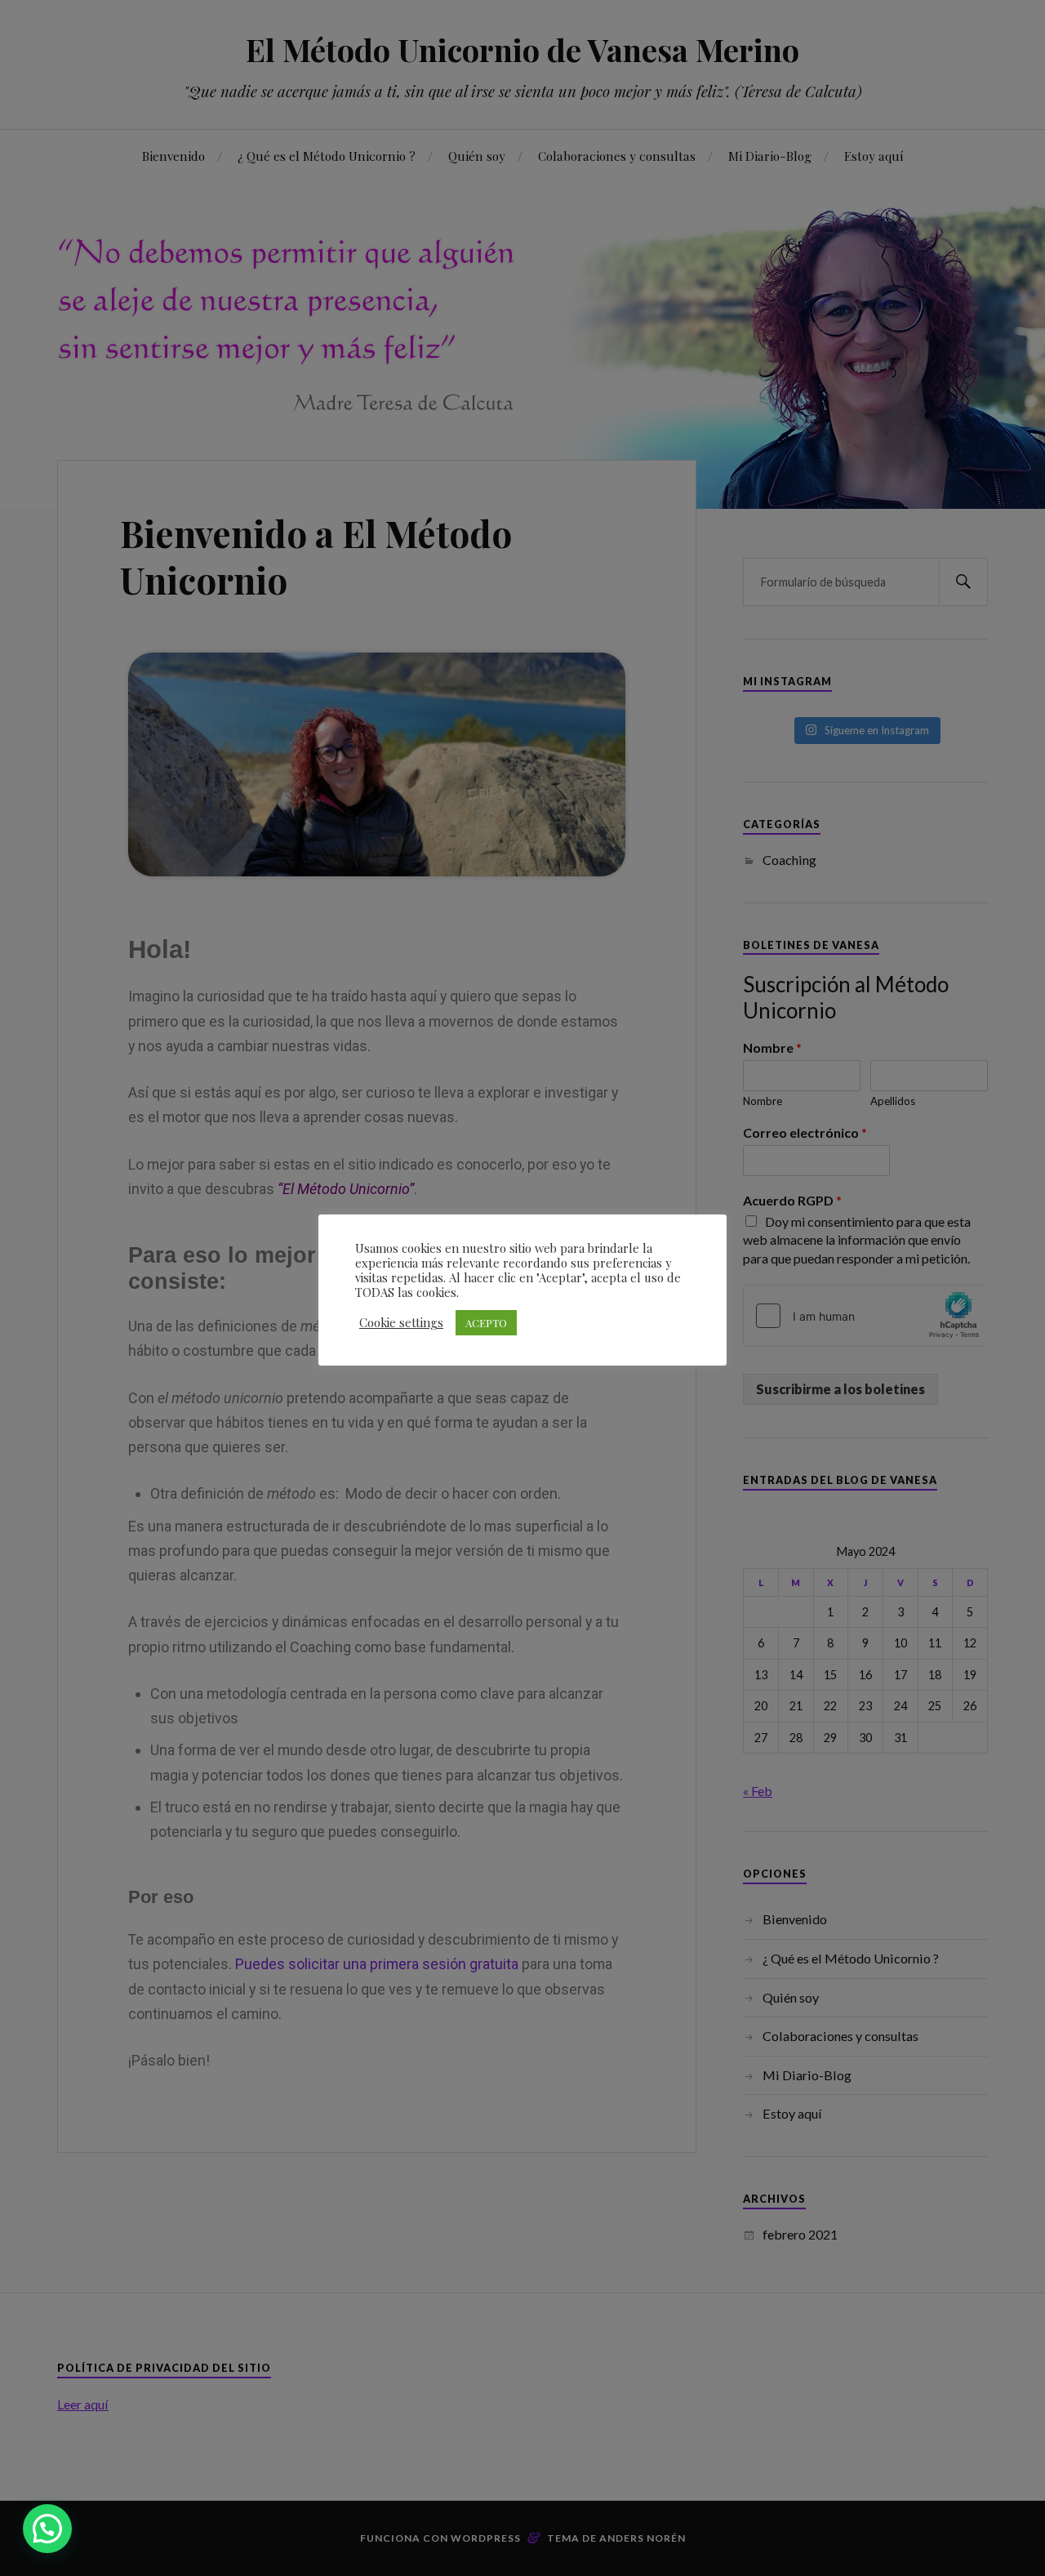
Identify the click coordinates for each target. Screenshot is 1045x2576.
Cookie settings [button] (401, 1322)
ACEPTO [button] (486, 1323)
